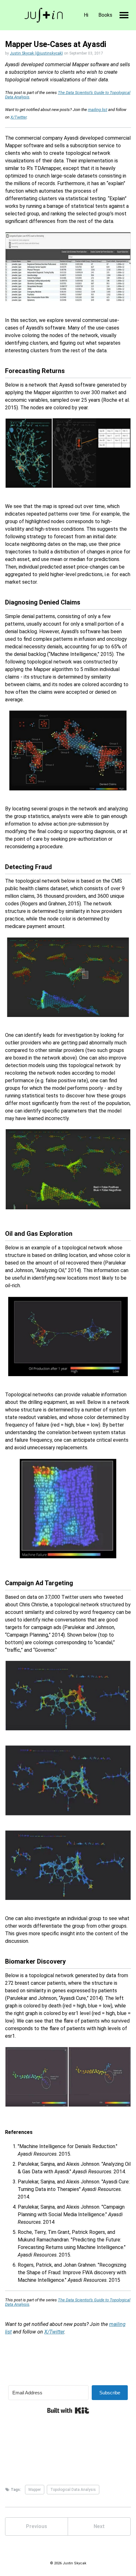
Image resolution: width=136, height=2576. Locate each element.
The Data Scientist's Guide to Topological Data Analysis (68, 95)
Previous (37, 2526)
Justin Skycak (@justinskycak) (36, 53)
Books (105, 15)
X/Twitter (19, 117)
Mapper (35, 2490)
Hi (86, 15)
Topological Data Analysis (73, 2490)
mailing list (98, 110)
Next (99, 2526)
